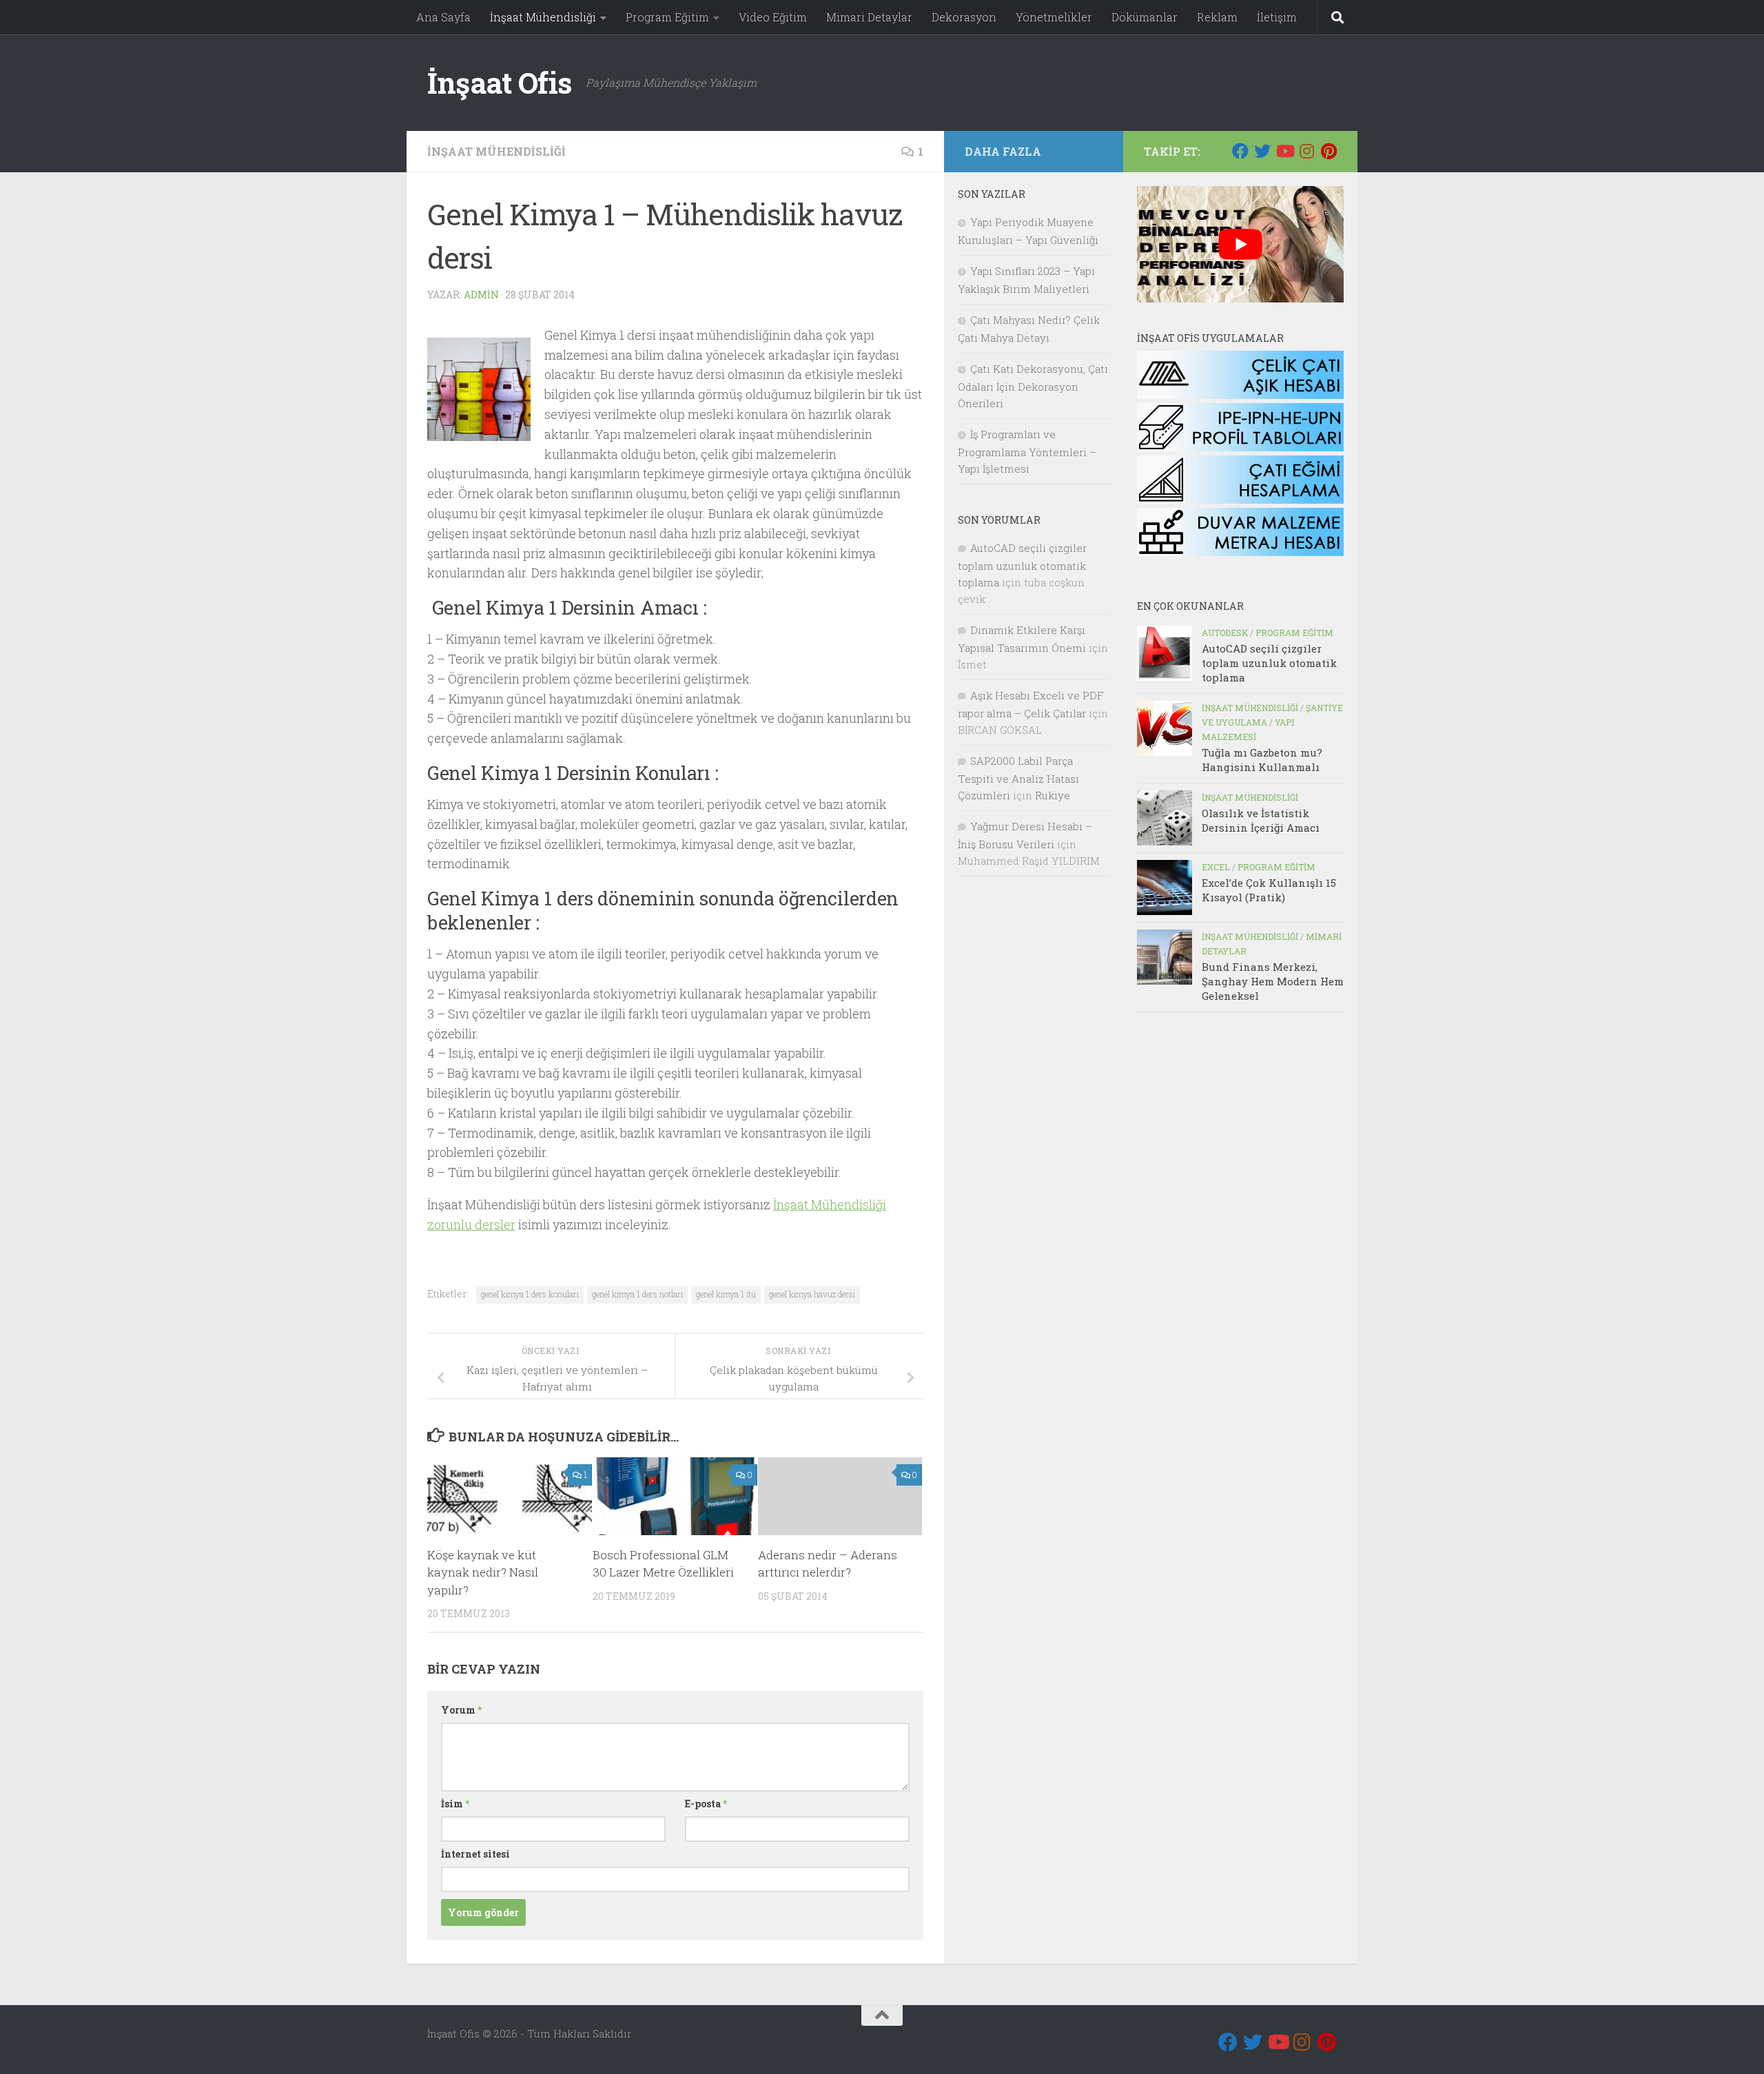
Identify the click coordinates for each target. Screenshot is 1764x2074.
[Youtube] (1284, 151)
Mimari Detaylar (869, 17)
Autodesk (1225, 633)
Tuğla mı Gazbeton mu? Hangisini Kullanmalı (1262, 760)
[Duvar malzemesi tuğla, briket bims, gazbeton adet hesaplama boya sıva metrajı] (1240, 552)
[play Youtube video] (1240, 244)
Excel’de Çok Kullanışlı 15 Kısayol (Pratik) (1269, 890)
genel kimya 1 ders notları (637, 1294)
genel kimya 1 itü (726, 1294)
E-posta (706, 1804)
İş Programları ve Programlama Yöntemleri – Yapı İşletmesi (1027, 451)
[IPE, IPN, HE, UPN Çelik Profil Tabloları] (1240, 447)
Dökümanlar (1145, 17)
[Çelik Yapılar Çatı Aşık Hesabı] (1240, 395)
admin (481, 295)
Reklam (1217, 17)
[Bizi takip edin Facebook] (1240, 151)
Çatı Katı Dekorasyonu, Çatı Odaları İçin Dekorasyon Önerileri (1033, 386)
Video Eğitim (773, 17)
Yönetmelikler (1054, 17)
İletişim (1277, 17)
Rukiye (1053, 795)
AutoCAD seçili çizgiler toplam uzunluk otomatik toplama (1269, 663)
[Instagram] (1306, 151)
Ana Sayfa (443, 17)
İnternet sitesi (475, 1854)
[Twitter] (1262, 151)
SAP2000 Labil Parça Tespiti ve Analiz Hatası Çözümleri (1018, 778)
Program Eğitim (667, 17)
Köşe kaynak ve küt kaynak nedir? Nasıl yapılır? (483, 1572)
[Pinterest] (1329, 151)
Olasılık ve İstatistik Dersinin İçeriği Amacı (1261, 820)
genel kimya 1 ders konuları (530, 1294)
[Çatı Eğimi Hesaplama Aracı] (1240, 500)
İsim (455, 1804)
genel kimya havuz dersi (812, 1294)
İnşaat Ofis (500, 82)
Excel (1216, 867)
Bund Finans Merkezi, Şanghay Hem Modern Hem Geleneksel (1273, 981)
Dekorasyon (964, 17)
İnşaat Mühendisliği (543, 17)
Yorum (461, 1710)
